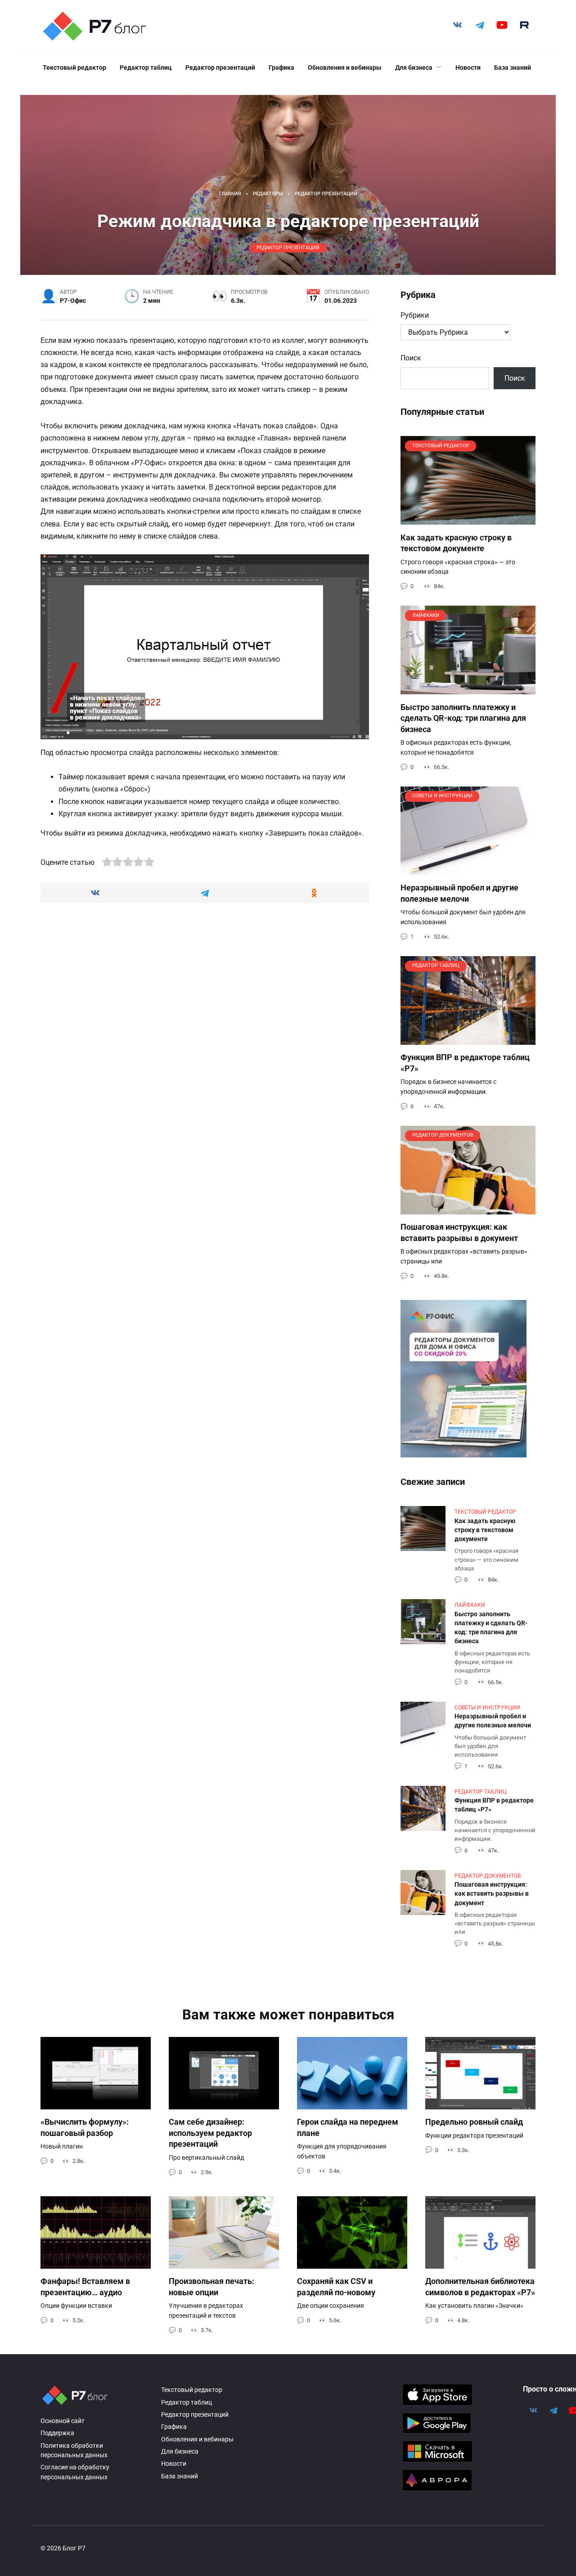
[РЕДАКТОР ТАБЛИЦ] (468, 1039)
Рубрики (415, 315)
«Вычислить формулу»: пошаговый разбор (85, 2128)
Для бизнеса (414, 67)
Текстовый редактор (74, 67)
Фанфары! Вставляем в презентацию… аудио (85, 2287)
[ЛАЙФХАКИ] (468, 689)
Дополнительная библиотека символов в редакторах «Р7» (480, 2287)
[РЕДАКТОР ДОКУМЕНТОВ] (468, 1209)
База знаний (513, 67)
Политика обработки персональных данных (74, 2451)
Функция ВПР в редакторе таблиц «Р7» (494, 1805)
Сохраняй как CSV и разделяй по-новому (336, 2287)
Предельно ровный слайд (474, 2122)
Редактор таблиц (146, 67)
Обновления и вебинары (345, 67)
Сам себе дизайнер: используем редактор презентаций (210, 2133)
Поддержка (57, 2433)
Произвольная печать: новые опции (211, 2287)
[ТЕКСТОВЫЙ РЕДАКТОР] (468, 519)
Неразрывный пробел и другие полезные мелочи (459, 893)
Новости (468, 67)
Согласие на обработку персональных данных (75, 2472)
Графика (281, 67)
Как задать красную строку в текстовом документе (456, 543)
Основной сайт (63, 2421)
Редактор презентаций (220, 67)
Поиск (411, 358)
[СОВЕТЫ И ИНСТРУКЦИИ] (468, 870)
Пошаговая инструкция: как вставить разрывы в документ (459, 1233)
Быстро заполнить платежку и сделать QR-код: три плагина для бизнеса (463, 718)
